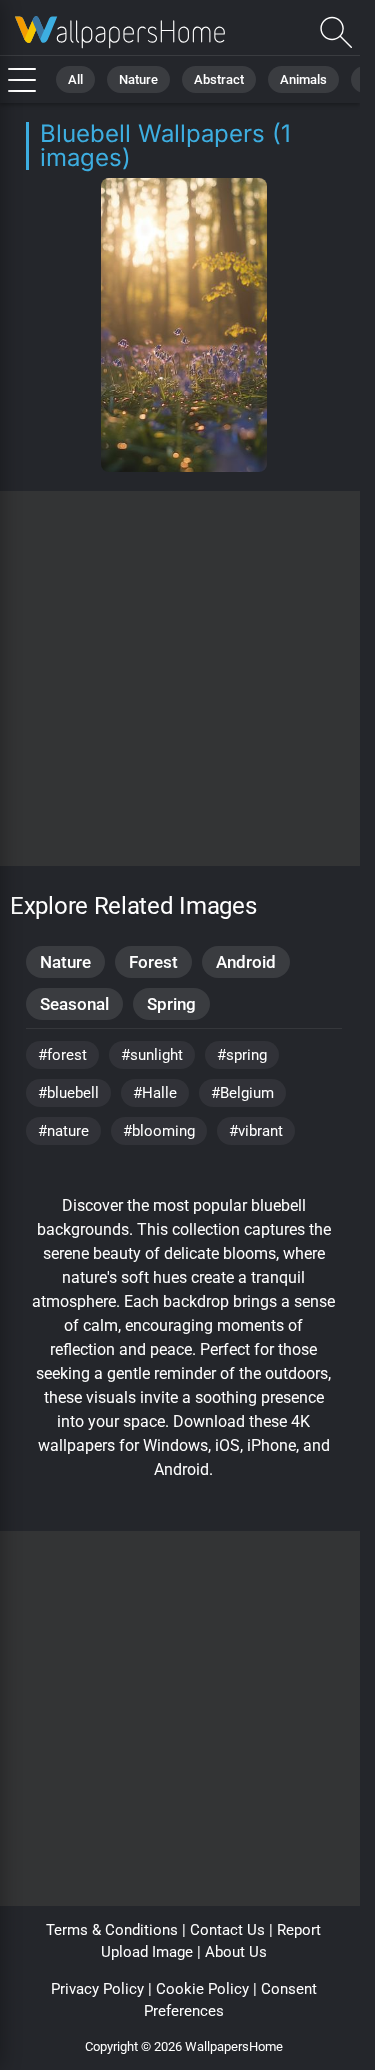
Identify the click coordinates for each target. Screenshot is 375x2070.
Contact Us (227, 1930)
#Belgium (242, 1093)
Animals (303, 79)
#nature (63, 1131)
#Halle (155, 1093)
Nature (138, 79)
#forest (62, 1055)
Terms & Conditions (112, 1930)
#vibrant (256, 1131)
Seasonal (74, 1004)
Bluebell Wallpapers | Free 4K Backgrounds (120, 32)
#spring (242, 1055)
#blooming (159, 1131)
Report (299, 1930)
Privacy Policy (97, 1989)
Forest (153, 962)
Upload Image (147, 1952)
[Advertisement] (187, 678)
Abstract (219, 79)
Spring (171, 1004)
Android (246, 962)
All (75, 79)
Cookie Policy (202, 1989)
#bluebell (68, 1093)
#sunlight (152, 1055)
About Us (236, 1952)
